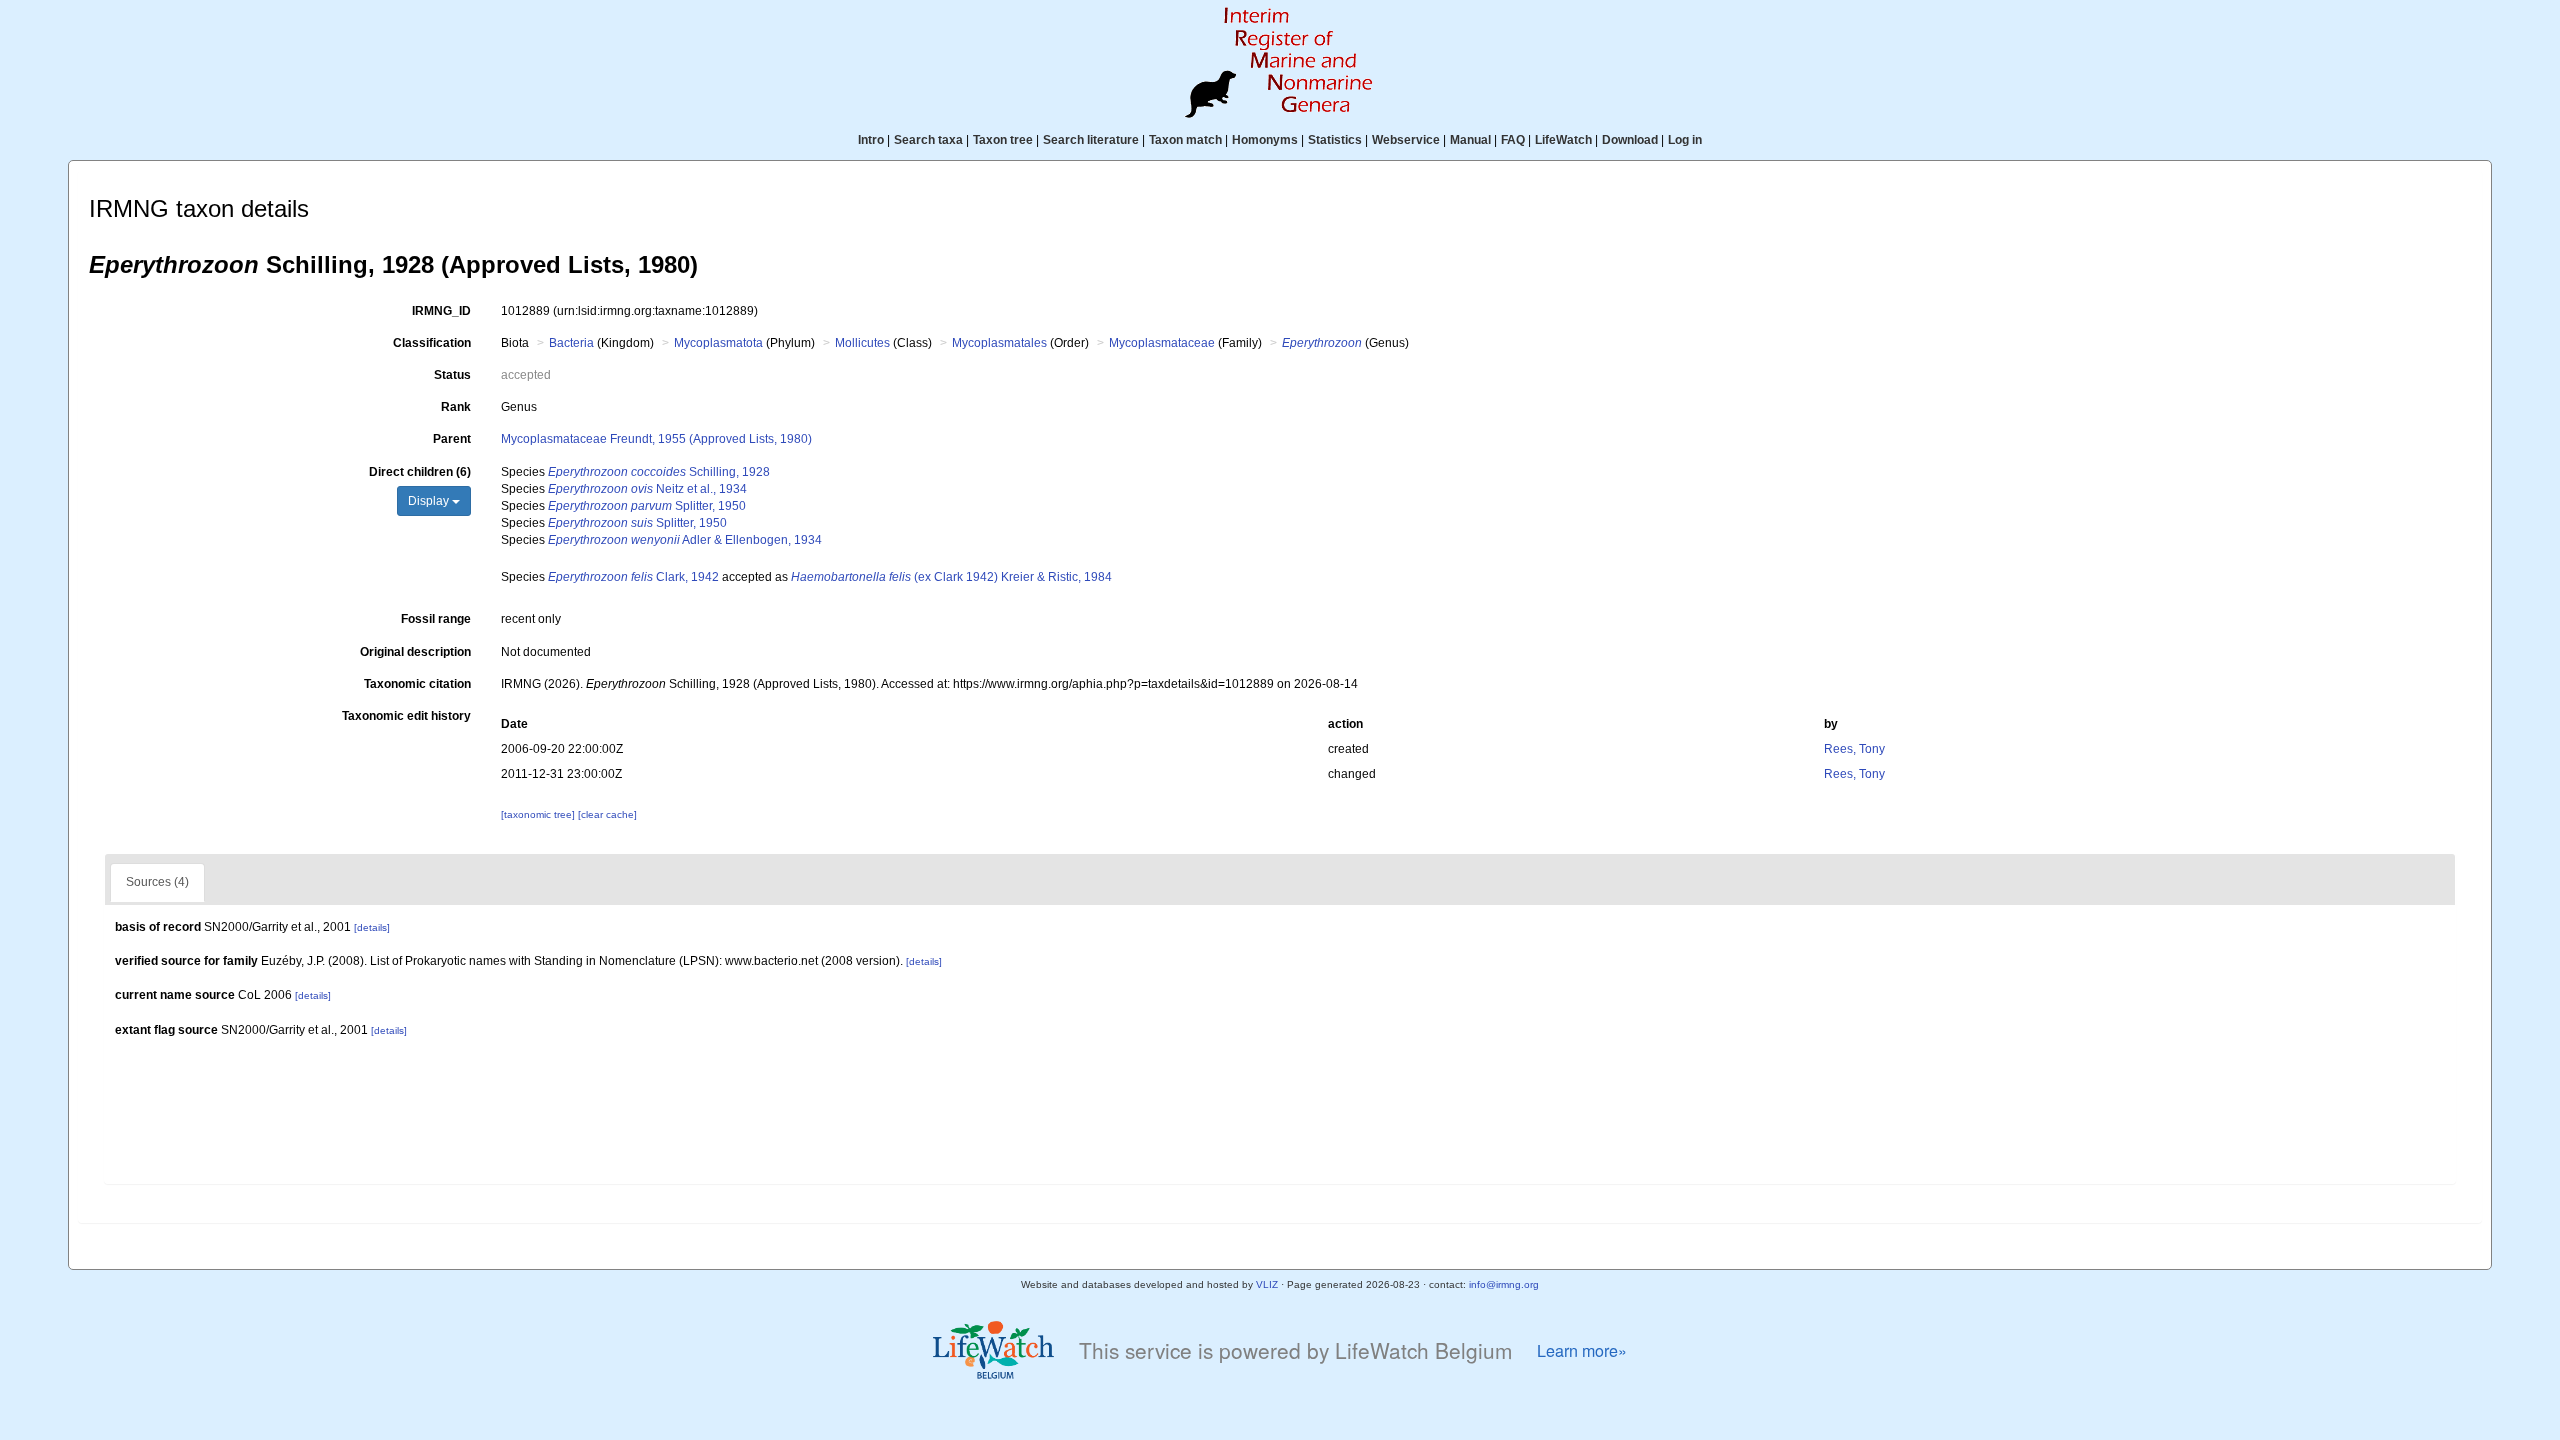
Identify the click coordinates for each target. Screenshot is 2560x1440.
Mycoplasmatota (718, 343)
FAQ (1513, 140)
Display (430, 501)
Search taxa (928, 140)
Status (452, 375)
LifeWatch (1563, 140)
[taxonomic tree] (539, 814)
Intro (871, 140)
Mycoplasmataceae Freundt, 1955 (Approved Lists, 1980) (656, 439)
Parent (452, 439)
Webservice (1406, 140)
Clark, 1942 (633, 577)
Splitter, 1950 (647, 506)
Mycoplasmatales (999, 343)
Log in (1685, 140)
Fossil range (436, 619)
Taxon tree (1003, 140)
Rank (456, 407)
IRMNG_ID (441, 311)
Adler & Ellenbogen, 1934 (685, 540)
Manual (1470, 140)
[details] (372, 927)
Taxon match (1185, 140)
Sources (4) (157, 882)
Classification (432, 343)
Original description (415, 652)
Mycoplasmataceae (1162, 343)
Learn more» (1582, 1350)
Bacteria (571, 343)
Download (1630, 140)
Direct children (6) (420, 472)
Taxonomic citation (417, 684)
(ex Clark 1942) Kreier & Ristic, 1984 (951, 577)
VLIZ (1267, 1284)
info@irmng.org (1504, 1284)
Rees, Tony (1854, 749)
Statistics (1335, 140)
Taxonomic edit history (406, 716)
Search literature (1091, 140)
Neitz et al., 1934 (647, 489)
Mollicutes (862, 343)
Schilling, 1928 (659, 472)
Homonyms (1265, 140)
